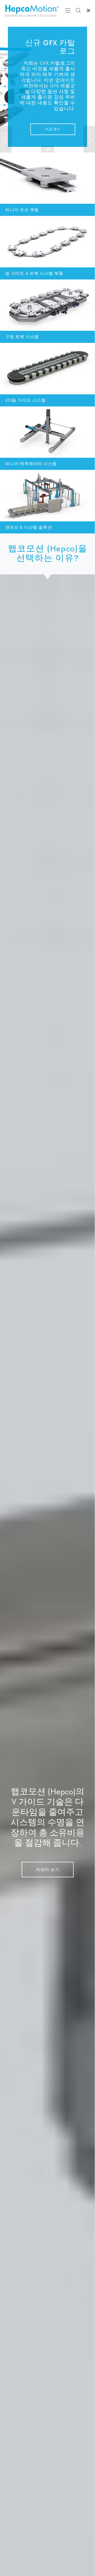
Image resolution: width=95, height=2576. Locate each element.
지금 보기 (53, 129)
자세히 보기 (48, 1869)
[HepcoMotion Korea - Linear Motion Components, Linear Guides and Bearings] (32, 11)
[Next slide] (89, 139)
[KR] (89, 11)
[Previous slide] (6, 139)
